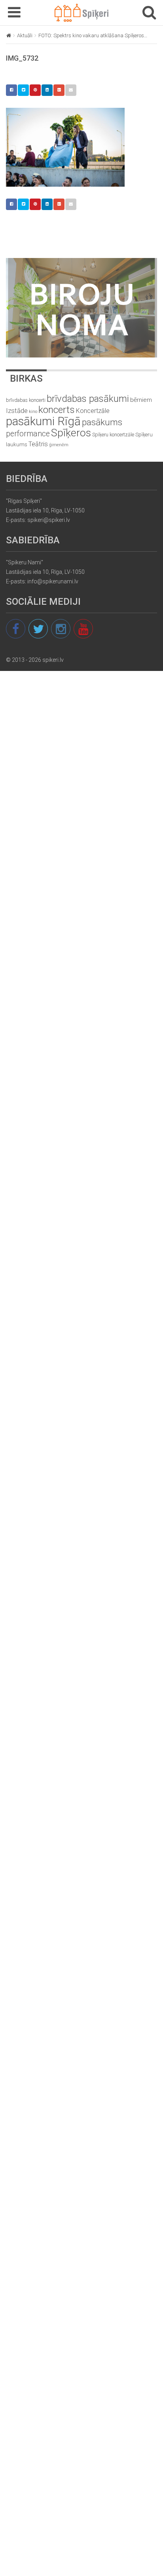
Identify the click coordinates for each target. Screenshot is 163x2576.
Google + (59, 90)
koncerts (57, 410)
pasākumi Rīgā (43, 421)
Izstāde (17, 411)
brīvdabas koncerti (26, 400)
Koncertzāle (93, 411)
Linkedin (47, 90)
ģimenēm (59, 445)
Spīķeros (71, 433)
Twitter (23, 90)
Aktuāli (25, 35)
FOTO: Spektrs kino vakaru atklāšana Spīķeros (91, 35)
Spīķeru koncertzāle (113, 435)
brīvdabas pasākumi (88, 399)
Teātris (38, 444)
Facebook (11, 90)
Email (71, 90)
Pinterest (35, 90)
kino (33, 412)
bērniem (141, 400)
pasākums (102, 422)
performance (28, 434)
